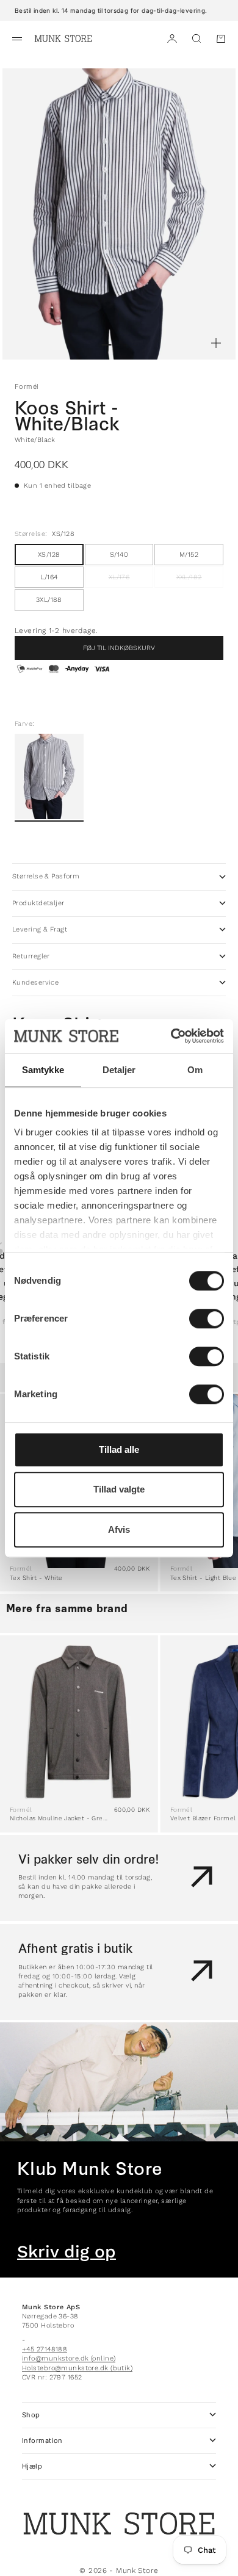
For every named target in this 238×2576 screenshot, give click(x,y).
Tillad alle (119, 1449)
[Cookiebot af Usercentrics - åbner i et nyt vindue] (171, 1036)
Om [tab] (195, 1070)
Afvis (119, 1529)
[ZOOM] (216, 343)
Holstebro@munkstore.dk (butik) (77, 2368)
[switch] (207, 1319)
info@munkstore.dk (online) (69, 2358)
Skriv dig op (67, 2252)
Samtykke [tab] (43, 1070)
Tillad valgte (119, 1489)
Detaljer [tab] (119, 1070)
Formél (27, 386)
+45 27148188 (45, 2349)
